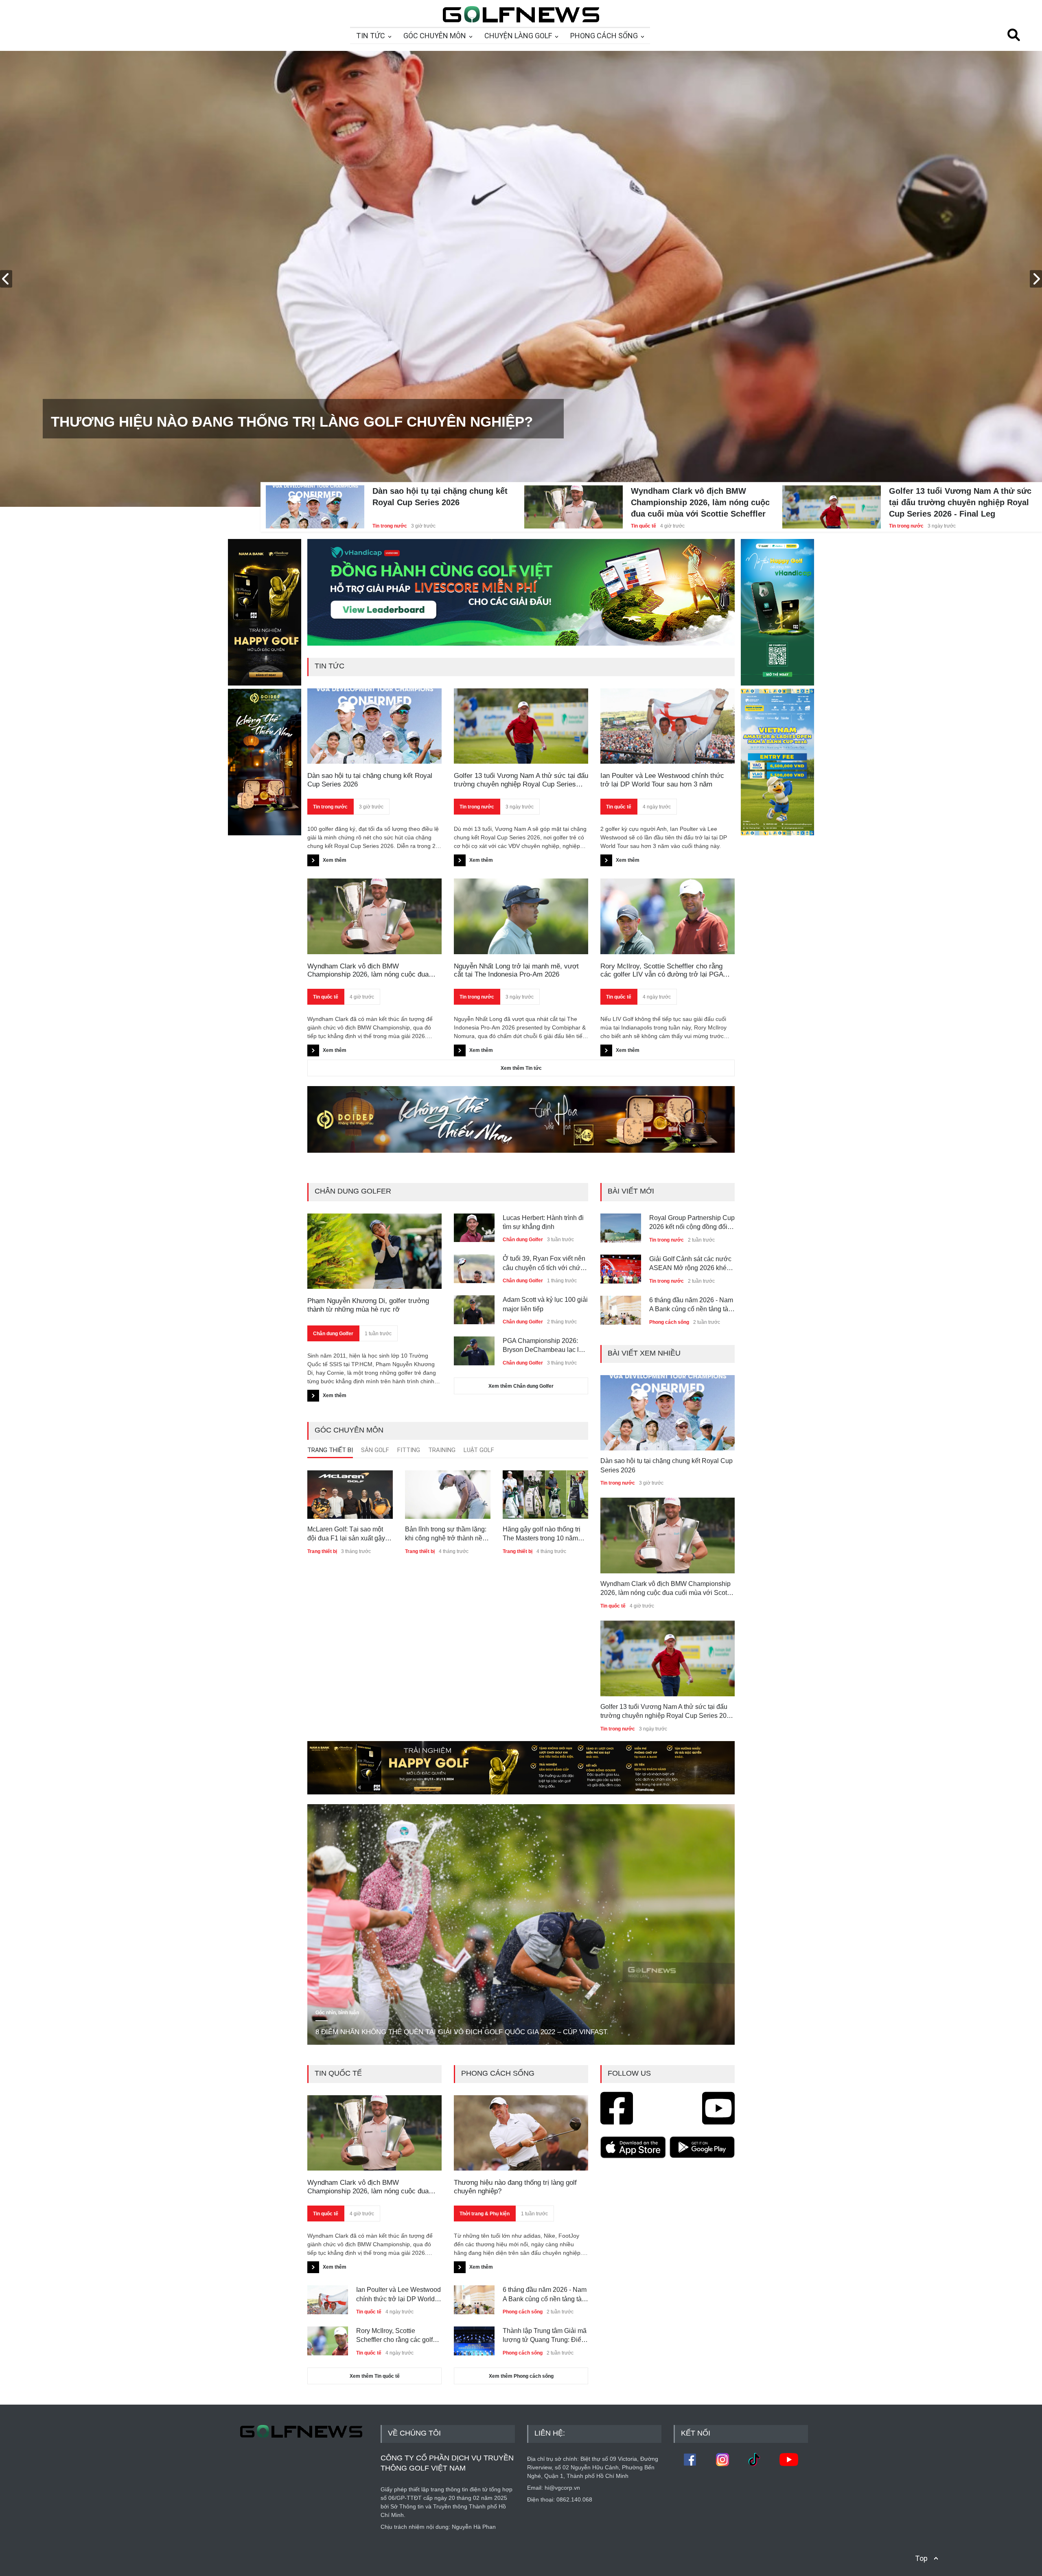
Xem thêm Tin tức (521, 1068)
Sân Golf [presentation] (375, 1450)
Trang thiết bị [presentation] (330, 1450)
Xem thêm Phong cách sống (521, 2376)
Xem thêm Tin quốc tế (375, 2376)
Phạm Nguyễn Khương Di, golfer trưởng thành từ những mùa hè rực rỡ (368, 1305)
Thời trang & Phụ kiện (485, 2214)
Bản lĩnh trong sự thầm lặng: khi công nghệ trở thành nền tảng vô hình (446, 1534)
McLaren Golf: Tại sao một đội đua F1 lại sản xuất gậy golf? (346, 1534)
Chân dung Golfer (333, 1334)
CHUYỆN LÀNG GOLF (518, 36)
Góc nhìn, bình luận (337, 2013)
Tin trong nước (390, 526)
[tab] (330, 1452)
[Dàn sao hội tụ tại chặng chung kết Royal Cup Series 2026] (315, 497)
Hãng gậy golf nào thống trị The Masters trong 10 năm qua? (542, 1534)
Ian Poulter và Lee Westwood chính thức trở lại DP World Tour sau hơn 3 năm (662, 780)
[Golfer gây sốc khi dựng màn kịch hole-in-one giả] (621, 1307)
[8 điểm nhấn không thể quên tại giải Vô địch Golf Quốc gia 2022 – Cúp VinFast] (521, 1924)
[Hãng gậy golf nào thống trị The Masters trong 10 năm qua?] (545, 1494)
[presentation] (6, 279)
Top (921, 2558)
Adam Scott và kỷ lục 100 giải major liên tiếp (545, 1304)
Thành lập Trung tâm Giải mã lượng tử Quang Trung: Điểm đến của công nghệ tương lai (545, 2336)
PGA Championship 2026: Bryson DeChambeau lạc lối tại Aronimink (543, 1346)
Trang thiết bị (322, 1551)
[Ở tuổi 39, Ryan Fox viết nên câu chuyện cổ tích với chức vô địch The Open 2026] (474, 1266)
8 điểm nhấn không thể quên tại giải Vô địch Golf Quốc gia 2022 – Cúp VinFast (461, 2032)
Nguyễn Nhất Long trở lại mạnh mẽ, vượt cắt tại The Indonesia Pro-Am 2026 (516, 970)
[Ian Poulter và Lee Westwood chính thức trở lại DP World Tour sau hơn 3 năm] (668, 726)
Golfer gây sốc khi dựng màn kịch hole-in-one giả (691, 1304)
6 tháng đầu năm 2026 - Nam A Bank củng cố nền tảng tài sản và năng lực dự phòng (691, 1264)
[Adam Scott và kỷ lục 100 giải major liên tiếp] (474, 1307)
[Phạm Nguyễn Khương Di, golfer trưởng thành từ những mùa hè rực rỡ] (374, 1251)
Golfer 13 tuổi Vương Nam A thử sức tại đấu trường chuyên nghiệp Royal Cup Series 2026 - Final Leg (960, 502)
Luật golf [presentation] (479, 1450)
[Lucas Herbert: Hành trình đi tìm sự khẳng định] (474, 1225)
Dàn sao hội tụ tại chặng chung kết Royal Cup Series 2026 (440, 497)
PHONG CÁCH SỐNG (604, 36)
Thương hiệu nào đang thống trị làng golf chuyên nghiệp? (515, 2187)
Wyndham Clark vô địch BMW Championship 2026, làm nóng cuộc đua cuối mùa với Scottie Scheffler (700, 502)
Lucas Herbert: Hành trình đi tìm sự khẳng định (543, 1222)
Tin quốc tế (644, 526)
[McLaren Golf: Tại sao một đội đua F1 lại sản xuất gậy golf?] (350, 1494)
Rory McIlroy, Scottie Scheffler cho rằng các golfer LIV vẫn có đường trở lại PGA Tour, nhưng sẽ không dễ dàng (662, 971)
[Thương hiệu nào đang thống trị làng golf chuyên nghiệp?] (521, 2133)
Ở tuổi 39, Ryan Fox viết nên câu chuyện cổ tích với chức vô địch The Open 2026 (544, 1264)
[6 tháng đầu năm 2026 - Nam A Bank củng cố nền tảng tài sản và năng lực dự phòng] (621, 1266)
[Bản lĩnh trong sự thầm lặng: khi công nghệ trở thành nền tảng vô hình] (448, 1494)
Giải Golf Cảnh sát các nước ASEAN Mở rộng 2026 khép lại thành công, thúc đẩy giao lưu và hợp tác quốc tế (691, 1223)
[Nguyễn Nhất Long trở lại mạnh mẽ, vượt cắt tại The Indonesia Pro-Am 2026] (521, 916)
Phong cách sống (669, 1281)
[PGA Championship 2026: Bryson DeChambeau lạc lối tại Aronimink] (474, 1348)
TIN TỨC (371, 36)
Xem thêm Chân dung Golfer (521, 1386)
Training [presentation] (442, 1450)
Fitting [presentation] (409, 1450)
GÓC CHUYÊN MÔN (435, 36)
